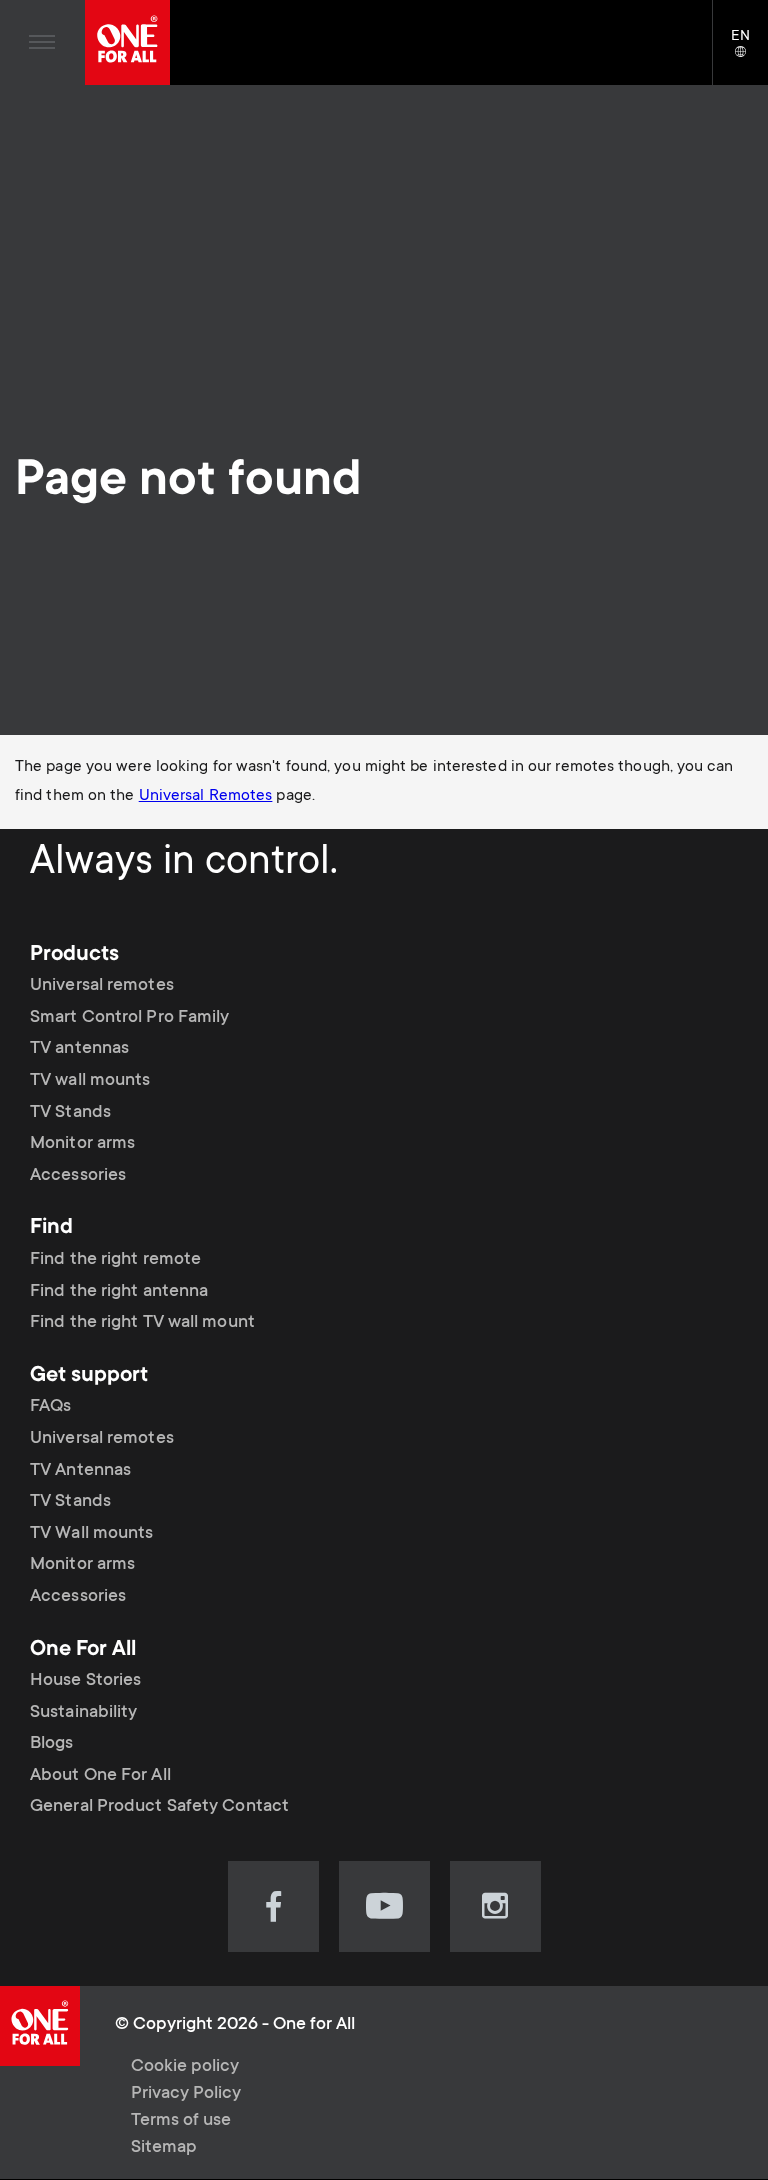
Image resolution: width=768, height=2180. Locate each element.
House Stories (85, 1681)
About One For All (100, 1776)
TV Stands (70, 1113)
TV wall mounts (90, 1081)
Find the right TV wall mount (142, 1323)
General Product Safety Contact (159, 1807)
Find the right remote (115, 1260)
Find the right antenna (119, 1292)
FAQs (50, 1407)
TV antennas (79, 1049)
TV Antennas (80, 1471)
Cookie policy (185, 2067)
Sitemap (164, 2148)
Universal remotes (102, 986)
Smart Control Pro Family (129, 1018)
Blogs (52, 1744)
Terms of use (181, 2121)
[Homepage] (127, 42)
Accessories (78, 1176)
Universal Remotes (206, 796)
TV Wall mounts (91, 1534)
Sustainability (83, 1713)
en (749, 53)
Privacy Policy (186, 2094)
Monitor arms (82, 1144)
